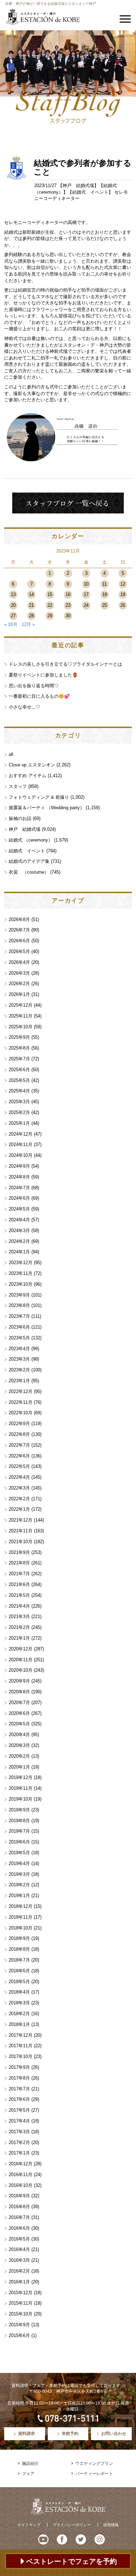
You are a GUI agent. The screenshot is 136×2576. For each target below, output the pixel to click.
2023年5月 (19, 1338)
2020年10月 (21, 1670)
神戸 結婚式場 (78, 185)
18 (105, 594)
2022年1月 (19, 1509)
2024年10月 (21, 1155)
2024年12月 (21, 1134)
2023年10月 (21, 1284)
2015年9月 (19, 2325)
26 (123, 605)
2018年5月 (19, 1982)
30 (68, 616)
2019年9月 (19, 1810)
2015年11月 (21, 2303)
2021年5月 (19, 1595)
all (11, 754)
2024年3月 (19, 1231)
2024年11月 (21, 1144)
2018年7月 (19, 1960)
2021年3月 (19, 1616)
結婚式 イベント (90, 192)
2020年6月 (19, 1713)
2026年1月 (19, 994)
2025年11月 (21, 1016)
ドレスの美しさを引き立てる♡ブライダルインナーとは (65, 664)
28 (31, 616)
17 (86, 594)
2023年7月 (19, 1316)
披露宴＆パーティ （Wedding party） (47, 808)
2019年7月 (19, 1831)
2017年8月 (19, 2078)
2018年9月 (19, 1938)
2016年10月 (21, 2185)
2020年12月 (21, 1649)
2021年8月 (19, 1563)
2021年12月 (21, 1520)
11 (104, 584)
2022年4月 (19, 1477)
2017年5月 (19, 2110)
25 (105, 605)
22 (50, 605)
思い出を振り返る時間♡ (34, 686)
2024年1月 (19, 1252)
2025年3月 (19, 1102)
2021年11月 (21, 1531)
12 (123, 584)
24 (86, 605)
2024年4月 (19, 1220)
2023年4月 (19, 1349)
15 (50, 594)
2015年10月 (21, 2314)
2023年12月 (21, 1263)
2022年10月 (21, 1413)
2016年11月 (21, 2175)
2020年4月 (19, 1735)
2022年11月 (21, 1402)
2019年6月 (19, 1842)
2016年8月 (19, 2207)
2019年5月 (19, 1853)
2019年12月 (21, 1777)
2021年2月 (19, 1627)
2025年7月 (19, 1059)
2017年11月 (21, 2046)
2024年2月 (19, 1241)
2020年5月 (19, 1724)
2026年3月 (19, 973)
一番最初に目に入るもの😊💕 (39, 696)
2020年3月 (19, 1745)
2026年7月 (19, 930)
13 (13, 594)
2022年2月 (19, 1499)
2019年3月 (19, 1874)
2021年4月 (19, 1606)
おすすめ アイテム (28, 776)
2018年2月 (19, 2014)
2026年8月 (19, 919)
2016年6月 (19, 2228)
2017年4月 (19, 2121)
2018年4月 (19, 1992)
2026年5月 (19, 952)
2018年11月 (21, 1917)
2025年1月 (19, 1123)
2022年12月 (21, 1391)
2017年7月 (19, 2089)
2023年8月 (19, 1305)
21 (31, 605)
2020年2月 (19, 1756)
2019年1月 (19, 1896)
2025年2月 (19, 1112)
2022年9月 (19, 1424)
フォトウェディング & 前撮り (39, 797)
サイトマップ (29, 2525)
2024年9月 (19, 1166)
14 (31, 594)
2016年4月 (19, 2249)
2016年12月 (21, 2164)
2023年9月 (19, 1295)
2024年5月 (19, 1209)
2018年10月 (21, 1928)
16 (68, 594)
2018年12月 (21, 1906)
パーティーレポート (94, 2474)
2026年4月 (19, 962)
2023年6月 (19, 1327)
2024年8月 (19, 1177)
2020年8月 (19, 1692)
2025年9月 (19, 1037)
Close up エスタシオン (32, 765)
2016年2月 (19, 2271)
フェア (28, 2474)
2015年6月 (19, 2335)
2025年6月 (19, 1070)
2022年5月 (19, 1466)
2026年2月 (19, 984)
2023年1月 (19, 1381)
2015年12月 (21, 2293)
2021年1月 (19, 1638)
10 (86, 584)
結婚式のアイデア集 (29, 861)
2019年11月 (21, 1788)
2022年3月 (19, 1488)
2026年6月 (19, 941)
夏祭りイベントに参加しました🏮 (43, 675)
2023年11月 (21, 1273)
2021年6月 (19, 1584)
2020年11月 (21, 1660)
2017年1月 (19, 2153)
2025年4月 (19, 1091)
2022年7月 (19, 1445)
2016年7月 (19, 2217)
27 (13, 616)
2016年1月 (19, 2282)
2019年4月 (19, 1863)
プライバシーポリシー (72, 2525)
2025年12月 (21, 1005)
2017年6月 (19, 2099)
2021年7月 (19, 1574)
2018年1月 (19, 2024)
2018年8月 (19, 1949)
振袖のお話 (20, 818)
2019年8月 (19, 1821)
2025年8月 (19, 1048)
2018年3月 (19, 2003)
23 (68, 605)
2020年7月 (19, 1703)
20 (13, 605)
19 (123, 594)
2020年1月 (19, 1767)
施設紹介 (30, 2463)
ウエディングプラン (94, 2463)
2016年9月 (19, 2196)
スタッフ (18, 786)
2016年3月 (19, 2260)
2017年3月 (19, 2132)
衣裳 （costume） (29, 872)
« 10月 (11, 624)
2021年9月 (19, 1552)
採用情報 (111, 2525)
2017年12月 (21, 2035)
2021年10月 (21, 1542)
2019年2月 (19, 1885)
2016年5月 (19, 2239)
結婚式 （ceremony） (31, 840)
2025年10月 (21, 1027)
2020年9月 (19, 1681)
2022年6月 (19, 1456)
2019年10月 (21, 1799)
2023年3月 (19, 1359)
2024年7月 (19, 1188)
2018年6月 (19, 1971)
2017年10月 (21, 2056)
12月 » (28, 624)
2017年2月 (19, 2142)
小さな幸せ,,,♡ (24, 707)
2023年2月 (19, 1370)
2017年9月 (19, 2067)
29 (50, 616)
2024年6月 (19, 1198)
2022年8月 (19, 1434)
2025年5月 (19, 1080)
